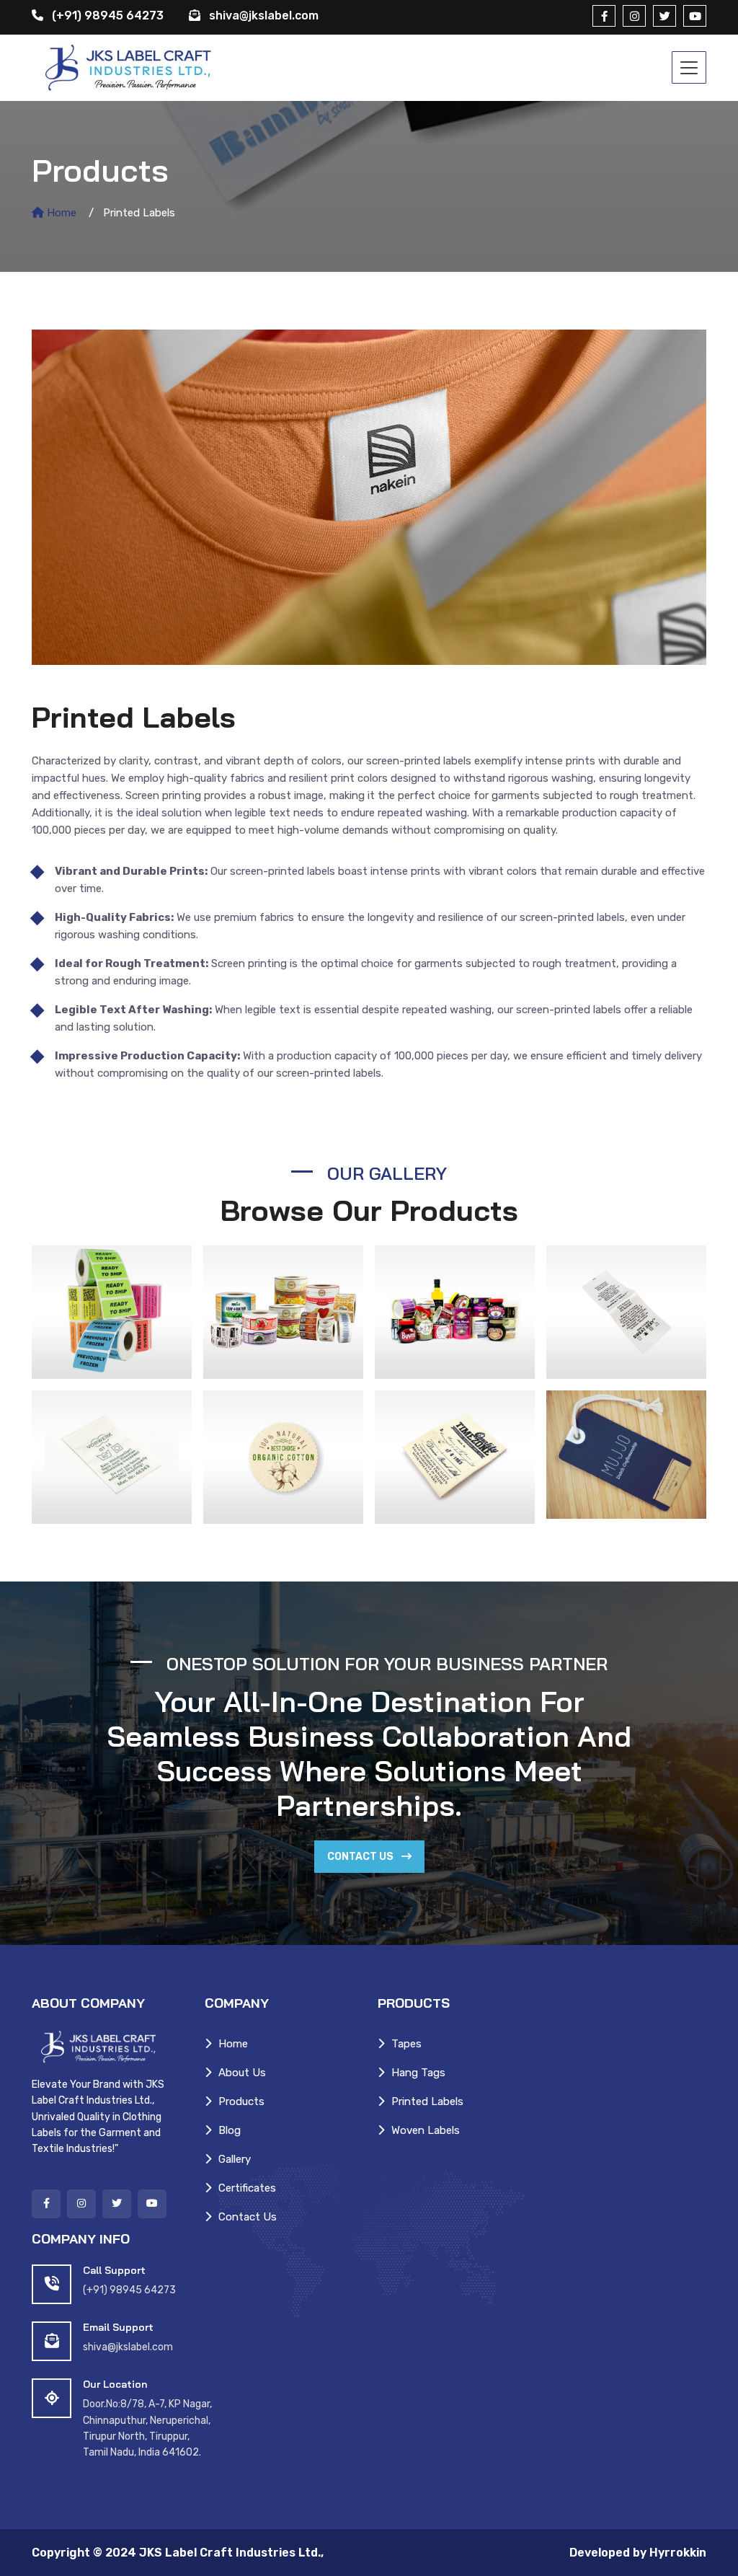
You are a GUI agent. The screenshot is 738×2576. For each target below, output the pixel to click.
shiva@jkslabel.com (264, 16)
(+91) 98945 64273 (106, 16)
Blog (230, 2130)
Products (241, 2101)
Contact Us (361, 1857)
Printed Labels (427, 2101)
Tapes (406, 2044)
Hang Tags (418, 2073)
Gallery (235, 2159)
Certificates (247, 2188)
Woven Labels (426, 2130)
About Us (242, 2073)
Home (60, 213)
